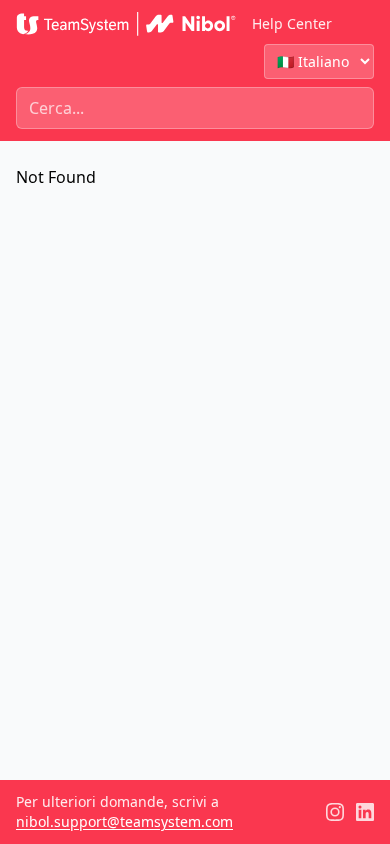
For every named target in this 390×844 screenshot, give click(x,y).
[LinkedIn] (365, 812)
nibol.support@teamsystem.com (124, 821)
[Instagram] (335, 812)
